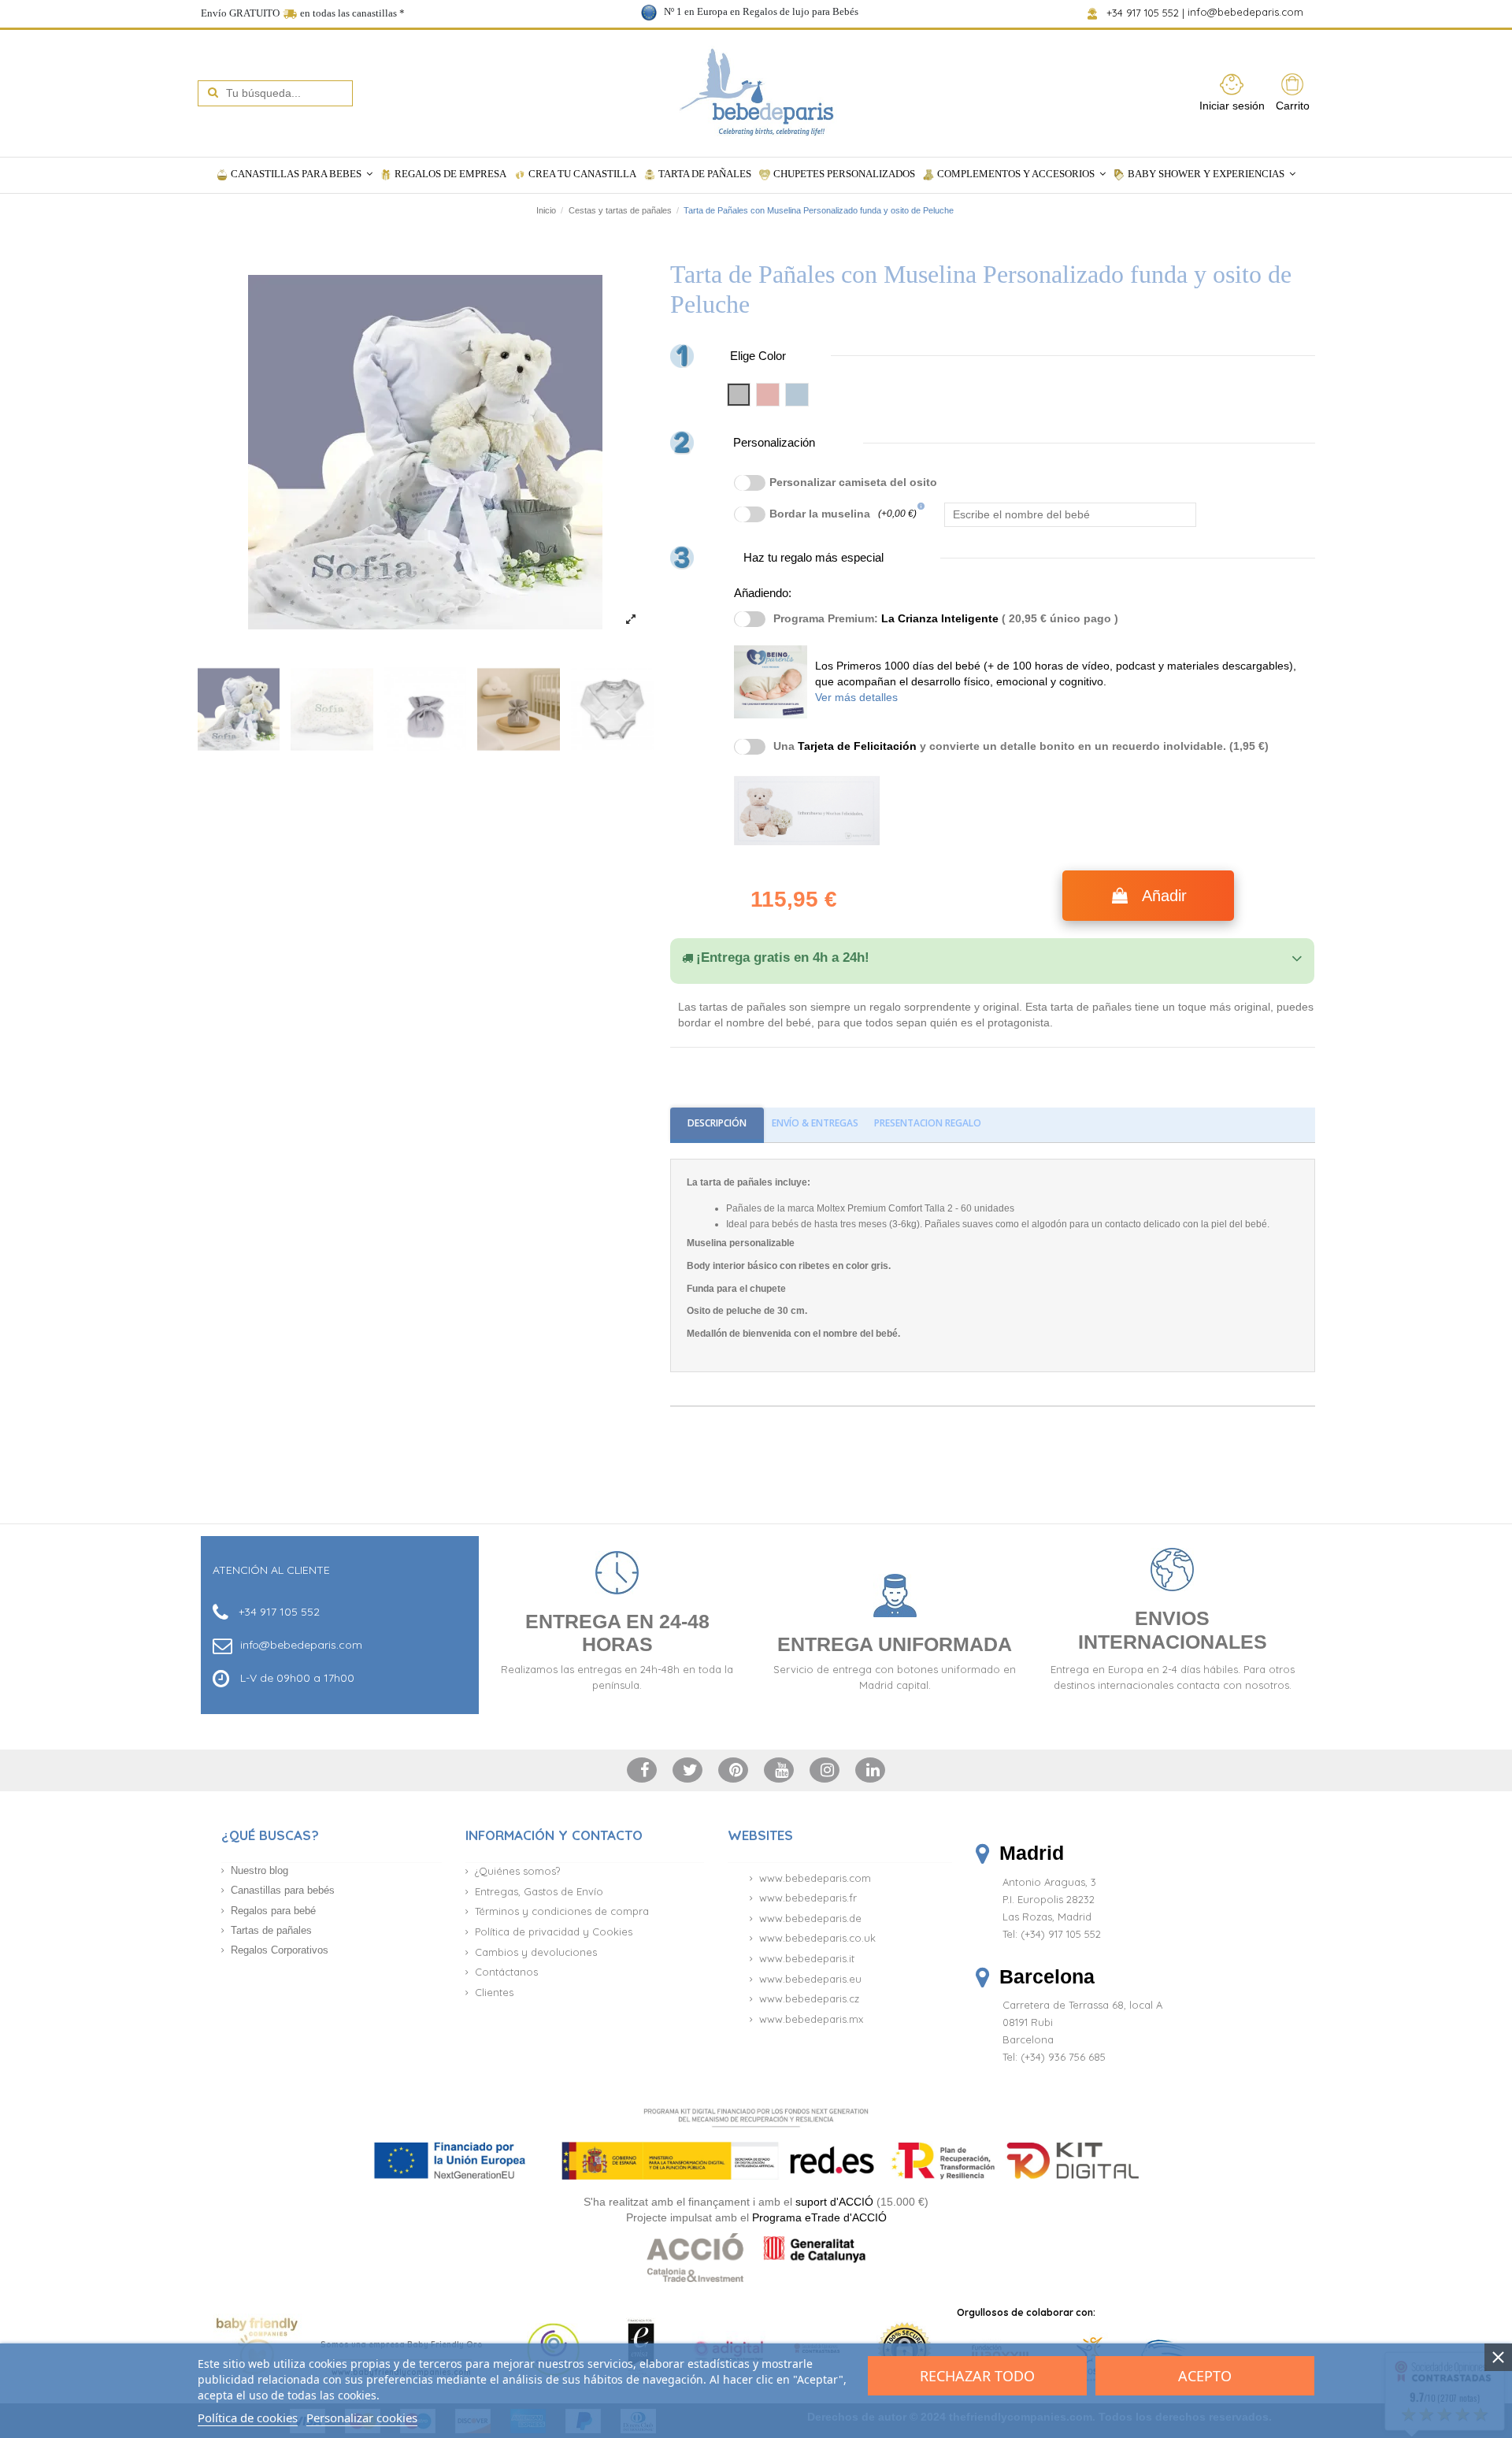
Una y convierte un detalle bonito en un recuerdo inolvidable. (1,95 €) (1021, 746)
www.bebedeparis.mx (811, 2019)
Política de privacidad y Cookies (554, 1931)
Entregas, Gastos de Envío (539, 1891)
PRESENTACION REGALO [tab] (928, 1123)
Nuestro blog (259, 1870)
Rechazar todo (977, 2376)
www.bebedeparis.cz (809, 1998)
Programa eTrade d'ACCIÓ (819, 2217)
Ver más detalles (856, 697)
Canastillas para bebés (283, 1890)
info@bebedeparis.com (1247, 13)
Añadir (1164, 896)
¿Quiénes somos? (517, 1871)
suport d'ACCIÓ (834, 2202)
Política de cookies (248, 2418)
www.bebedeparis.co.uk (817, 1938)
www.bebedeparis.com (815, 1878)
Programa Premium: (946, 618)
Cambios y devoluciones (536, 1952)
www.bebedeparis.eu (810, 1979)
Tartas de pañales (271, 1930)
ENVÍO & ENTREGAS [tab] (815, 1123)
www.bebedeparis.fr (808, 1898)
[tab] (992, 958)
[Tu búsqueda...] (213, 93)
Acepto (1205, 2376)
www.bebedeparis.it (807, 1958)
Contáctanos (506, 1972)
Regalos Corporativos (280, 1950)
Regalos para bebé (273, 1911)
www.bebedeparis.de (810, 1918)
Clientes (494, 1992)
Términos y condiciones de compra (562, 1911)
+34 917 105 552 (1144, 13)
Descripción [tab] (717, 1123)
